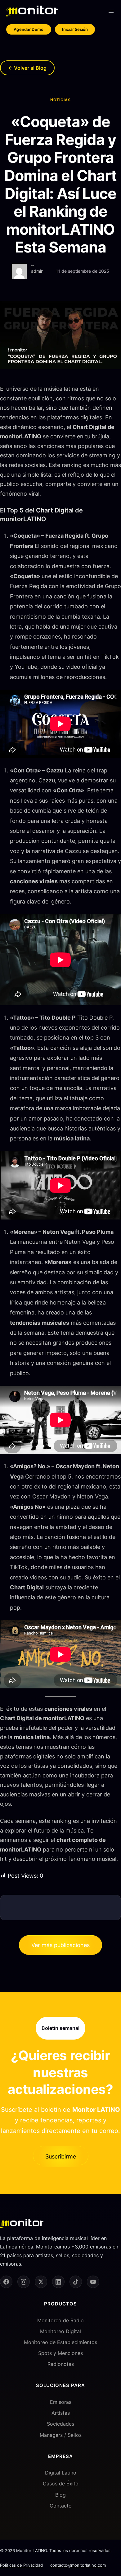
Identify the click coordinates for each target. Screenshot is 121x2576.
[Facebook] (6, 2282)
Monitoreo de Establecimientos (60, 2342)
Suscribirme (61, 2156)
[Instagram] (24, 2282)
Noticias (60, 100)
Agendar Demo (29, 29)
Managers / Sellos (61, 2435)
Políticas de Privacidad (21, 2565)
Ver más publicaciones (60, 1945)
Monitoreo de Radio (60, 2320)
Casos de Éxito (61, 2484)
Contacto (61, 2506)
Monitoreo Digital (60, 2331)
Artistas (61, 2413)
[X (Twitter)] (41, 2282)
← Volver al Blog (27, 68)
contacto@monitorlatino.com (78, 2565)
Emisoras (61, 2402)
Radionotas (61, 2364)
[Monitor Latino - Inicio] (32, 11)
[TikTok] (76, 2282)
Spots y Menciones (60, 2353)
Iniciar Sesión (75, 29)
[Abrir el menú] (111, 11)
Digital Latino (61, 2473)
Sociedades (60, 2424)
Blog (60, 2495)
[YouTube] (93, 2282)
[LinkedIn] (58, 2282)
